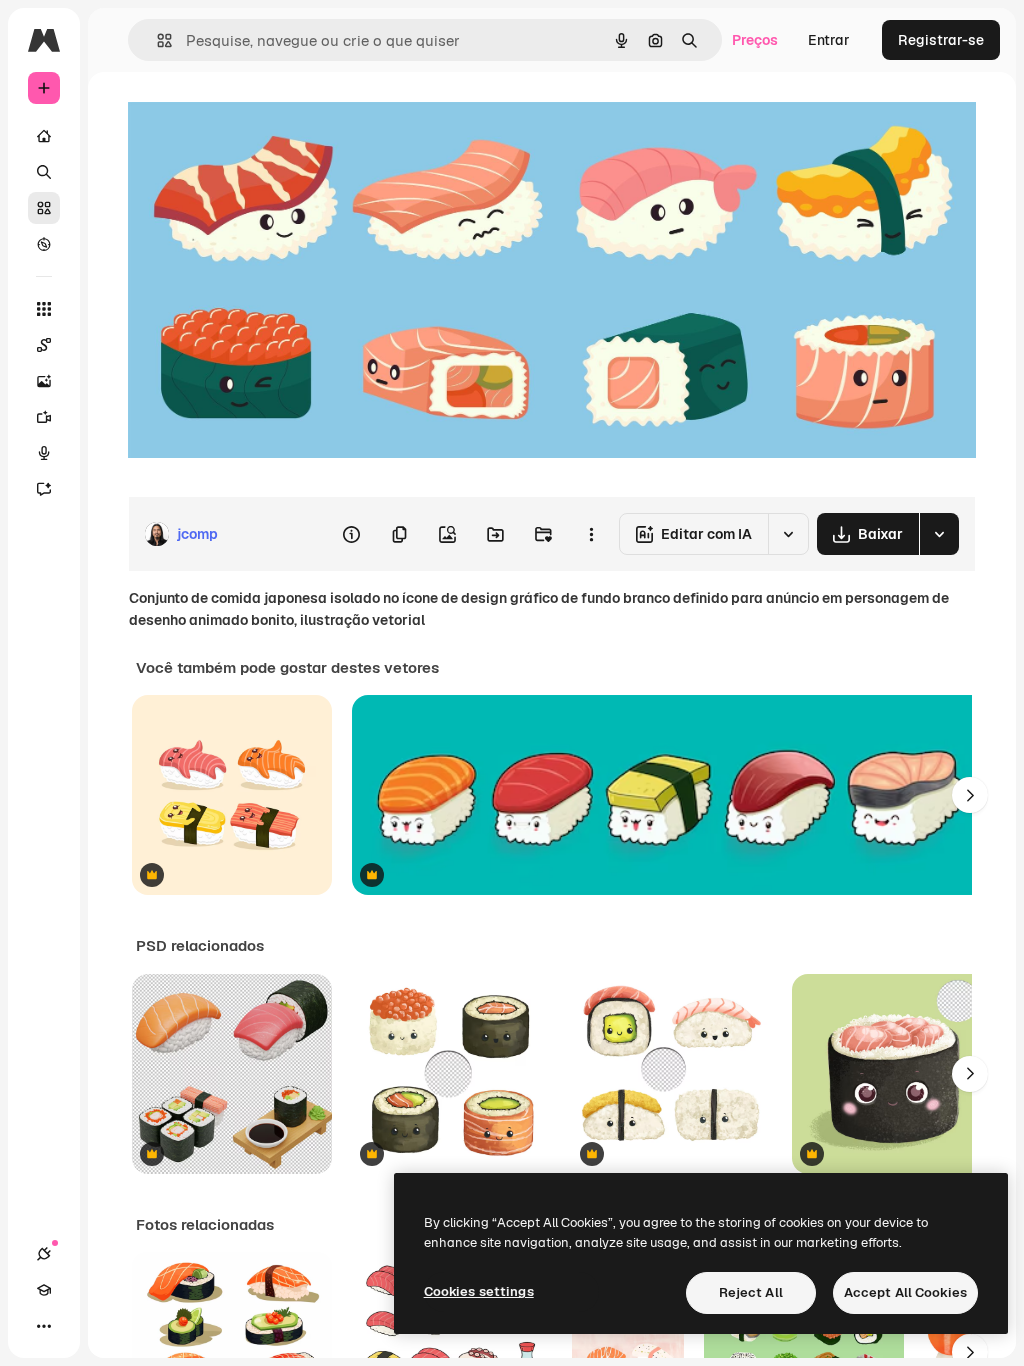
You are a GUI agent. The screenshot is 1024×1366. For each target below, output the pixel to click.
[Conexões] (44, 1254)
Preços (755, 40)
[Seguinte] (970, 795)
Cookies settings (479, 1291)
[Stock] (44, 208)
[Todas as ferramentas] (44, 309)
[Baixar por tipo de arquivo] (939, 534)
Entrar (829, 40)
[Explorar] (44, 244)
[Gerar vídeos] (44, 417)
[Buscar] (44, 172)
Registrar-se (941, 40)
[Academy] (44, 1290)
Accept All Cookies (905, 1292)
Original (256, 117)
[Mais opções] (591, 534)
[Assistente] (44, 489)
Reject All (751, 1292)
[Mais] (44, 1326)
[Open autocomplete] (156, 40)
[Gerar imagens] (44, 381)
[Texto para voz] (44, 453)
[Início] (44, 136)
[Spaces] (44, 345)
